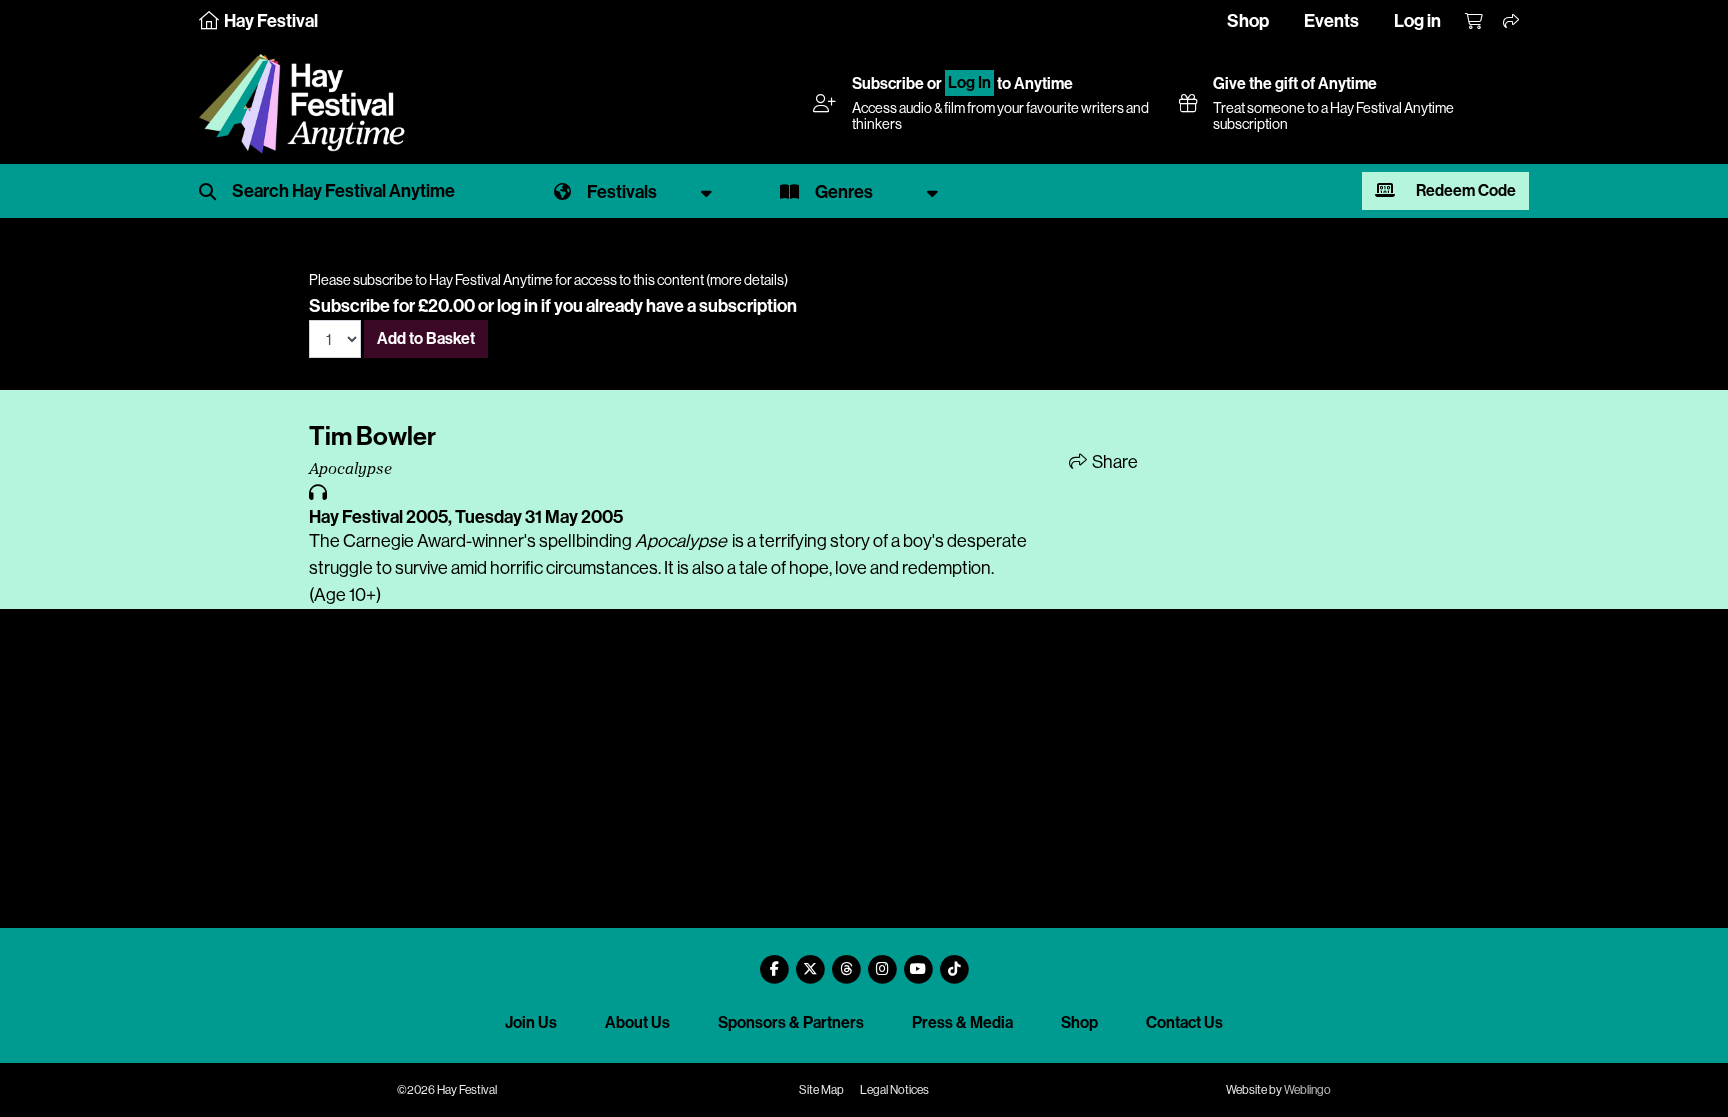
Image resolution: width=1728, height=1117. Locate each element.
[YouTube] (918, 961)
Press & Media (962, 1022)
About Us (637, 1022)
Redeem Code (1464, 190)
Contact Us (1184, 1022)
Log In (969, 83)
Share (1113, 462)
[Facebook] (774, 961)
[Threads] (846, 961)
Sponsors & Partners (791, 1022)
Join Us (531, 1022)
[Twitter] (810, 961)
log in (517, 306)
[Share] (1512, 22)
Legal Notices (894, 1090)
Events (1331, 21)
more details (747, 280)
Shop (1248, 21)
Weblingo (1307, 1090)
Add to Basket (426, 338)
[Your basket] (1475, 22)
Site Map (821, 1090)
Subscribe (888, 83)
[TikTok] (954, 961)
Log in (1417, 21)
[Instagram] (882, 961)
